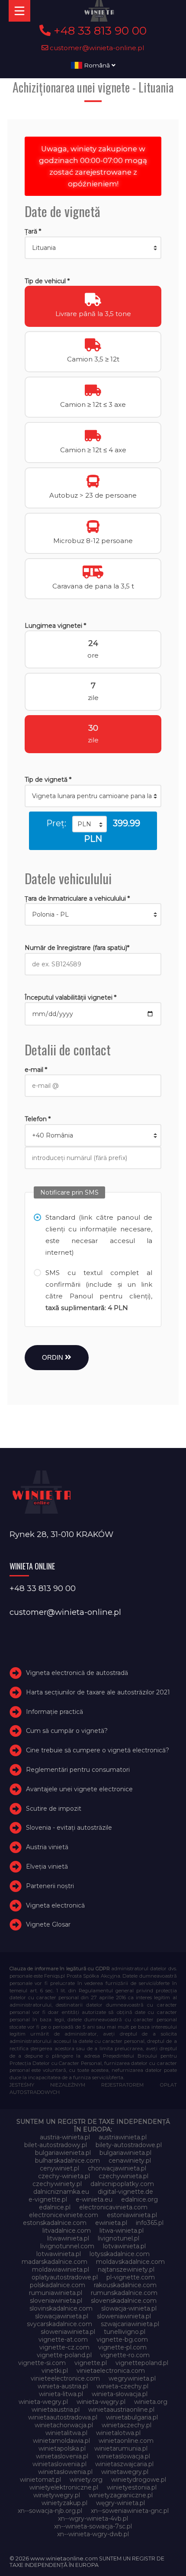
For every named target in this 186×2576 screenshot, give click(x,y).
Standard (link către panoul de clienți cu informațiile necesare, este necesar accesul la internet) (99, 1235)
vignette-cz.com (64, 2347)
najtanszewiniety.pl (126, 2269)
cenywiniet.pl (59, 2168)
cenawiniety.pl (130, 2161)
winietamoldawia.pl (61, 2441)
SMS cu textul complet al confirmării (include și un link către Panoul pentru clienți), (99, 1290)
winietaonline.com (126, 2441)
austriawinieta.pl (123, 2137)
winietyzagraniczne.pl (121, 2495)
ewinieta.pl (111, 2223)
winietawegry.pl (125, 2472)
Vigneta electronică (55, 1905)
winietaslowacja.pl (123, 2456)
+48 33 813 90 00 (99, 31)
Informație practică (55, 1712)
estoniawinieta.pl (132, 2215)
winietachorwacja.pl (64, 2425)
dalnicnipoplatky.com (122, 2184)
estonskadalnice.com (55, 2223)
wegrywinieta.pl (132, 2378)
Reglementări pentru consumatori (78, 1770)
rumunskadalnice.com (124, 2293)
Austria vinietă (47, 1847)
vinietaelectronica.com (111, 2371)
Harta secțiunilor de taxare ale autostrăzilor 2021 (98, 1692)
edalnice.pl (55, 2207)
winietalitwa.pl (66, 2433)
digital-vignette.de (125, 2192)
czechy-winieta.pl (64, 2176)
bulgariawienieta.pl (63, 2153)
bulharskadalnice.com (67, 2161)
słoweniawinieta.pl (68, 2332)
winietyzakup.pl (64, 2503)
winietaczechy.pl (127, 2425)
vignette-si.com (42, 2363)
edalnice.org (139, 2199)
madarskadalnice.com (55, 2262)
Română (97, 65)
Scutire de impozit (54, 1809)
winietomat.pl (40, 2480)
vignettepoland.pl (142, 2363)
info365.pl (150, 2223)
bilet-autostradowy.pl (56, 2145)
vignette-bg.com (122, 2339)
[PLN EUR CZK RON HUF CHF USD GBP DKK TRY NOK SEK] (90, 824)
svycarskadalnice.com (59, 2324)
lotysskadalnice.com (120, 2254)
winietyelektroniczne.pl (64, 2487)
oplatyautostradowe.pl (65, 2277)
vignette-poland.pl (64, 2355)
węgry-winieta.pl (120, 2503)
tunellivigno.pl (125, 2332)
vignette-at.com (63, 2339)
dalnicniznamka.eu (61, 2192)
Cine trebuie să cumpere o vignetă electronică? (98, 1750)
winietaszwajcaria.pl (124, 2464)
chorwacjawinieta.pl (117, 2168)
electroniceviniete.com (64, 2215)
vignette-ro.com (125, 2355)
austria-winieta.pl (65, 2137)
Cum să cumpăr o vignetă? (67, 1731)
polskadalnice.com (58, 2285)
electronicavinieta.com (113, 2207)
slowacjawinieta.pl (62, 2316)
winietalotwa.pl (118, 2433)
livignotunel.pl (119, 2238)
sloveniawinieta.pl (56, 2301)
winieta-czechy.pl (122, 2386)
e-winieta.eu (94, 2199)
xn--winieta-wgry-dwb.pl (93, 2534)
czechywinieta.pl (123, 2176)
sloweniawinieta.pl (124, 2316)
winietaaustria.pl (56, 2410)
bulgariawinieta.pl (125, 2153)
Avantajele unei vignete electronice (79, 1789)
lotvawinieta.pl (124, 2246)
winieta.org (151, 2402)
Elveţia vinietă (47, 1866)
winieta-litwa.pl (61, 2394)
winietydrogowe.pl (139, 2480)
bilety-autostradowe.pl (129, 2145)
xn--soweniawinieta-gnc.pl (130, 2511)
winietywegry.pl (57, 2495)
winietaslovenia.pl (62, 2456)
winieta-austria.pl (63, 2386)
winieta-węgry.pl (101, 2402)
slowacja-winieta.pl (129, 2308)
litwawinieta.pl (68, 2238)
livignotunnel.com (67, 2246)
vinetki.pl (55, 2371)
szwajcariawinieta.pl (130, 2324)
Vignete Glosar (48, 1925)
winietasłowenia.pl (65, 2472)
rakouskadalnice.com (125, 2285)
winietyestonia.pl (132, 2487)
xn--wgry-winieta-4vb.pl (93, 2518)
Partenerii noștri (50, 1886)
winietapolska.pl (62, 2448)
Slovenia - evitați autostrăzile (69, 1828)
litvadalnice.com (67, 2231)
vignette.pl (91, 2363)
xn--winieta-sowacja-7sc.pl (93, 2526)
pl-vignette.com (131, 2277)
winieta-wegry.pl (43, 2402)
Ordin (53, 1357)
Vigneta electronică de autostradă (77, 1673)
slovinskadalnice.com (61, 2308)
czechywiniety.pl (57, 2184)
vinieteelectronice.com (65, 2378)
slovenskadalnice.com (124, 2301)
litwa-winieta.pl (122, 2231)
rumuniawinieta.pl (56, 2293)
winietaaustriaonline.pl (121, 2410)
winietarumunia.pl (121, 2448)
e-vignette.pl (48, 2199)
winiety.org (86, 2480)
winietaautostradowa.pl (63, 2417)
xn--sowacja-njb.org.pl (50, 2511)
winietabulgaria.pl (132, 2417)
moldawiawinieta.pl (61, 2269)
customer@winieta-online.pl (96, 48)
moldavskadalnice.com (130, 2262)
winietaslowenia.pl (59, 2464)
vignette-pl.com (122, 2347)
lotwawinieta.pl (59, 2254)
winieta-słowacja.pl (120, 2394)
